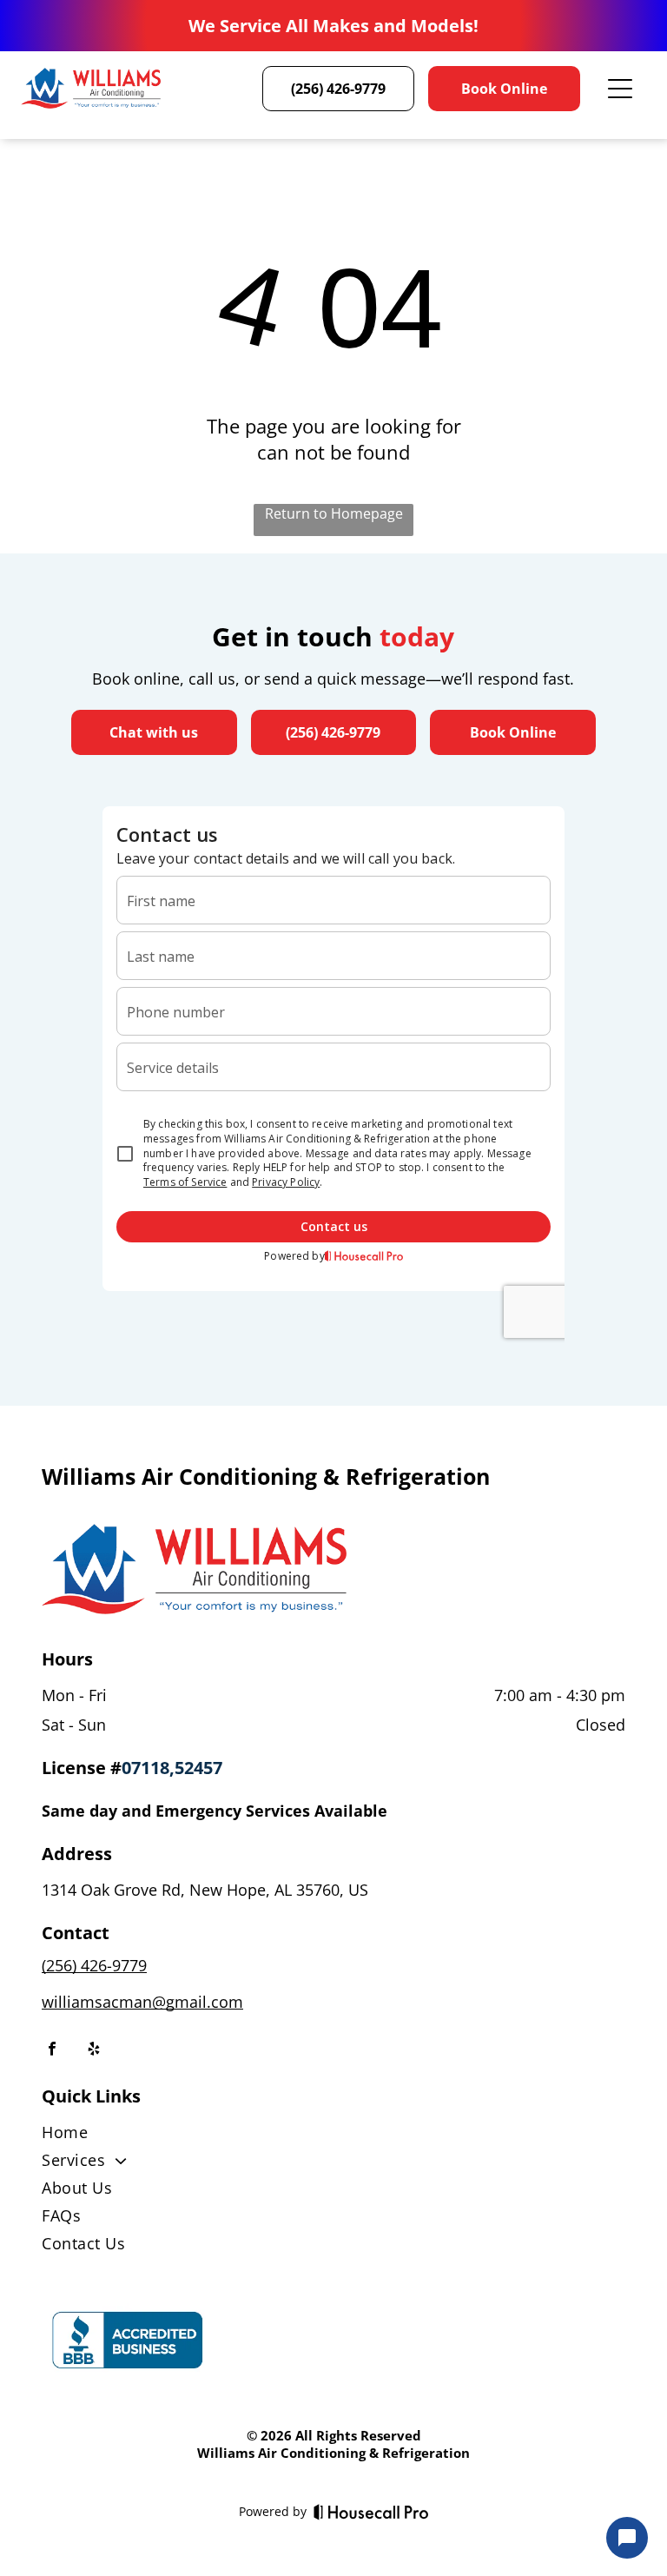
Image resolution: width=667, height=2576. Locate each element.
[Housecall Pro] (371, 2512)
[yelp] (94, 2051)
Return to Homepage (334, 513)
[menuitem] (333, 2136)
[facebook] (52, 2051)
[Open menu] (620, 89)
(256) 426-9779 (94, 1965)
